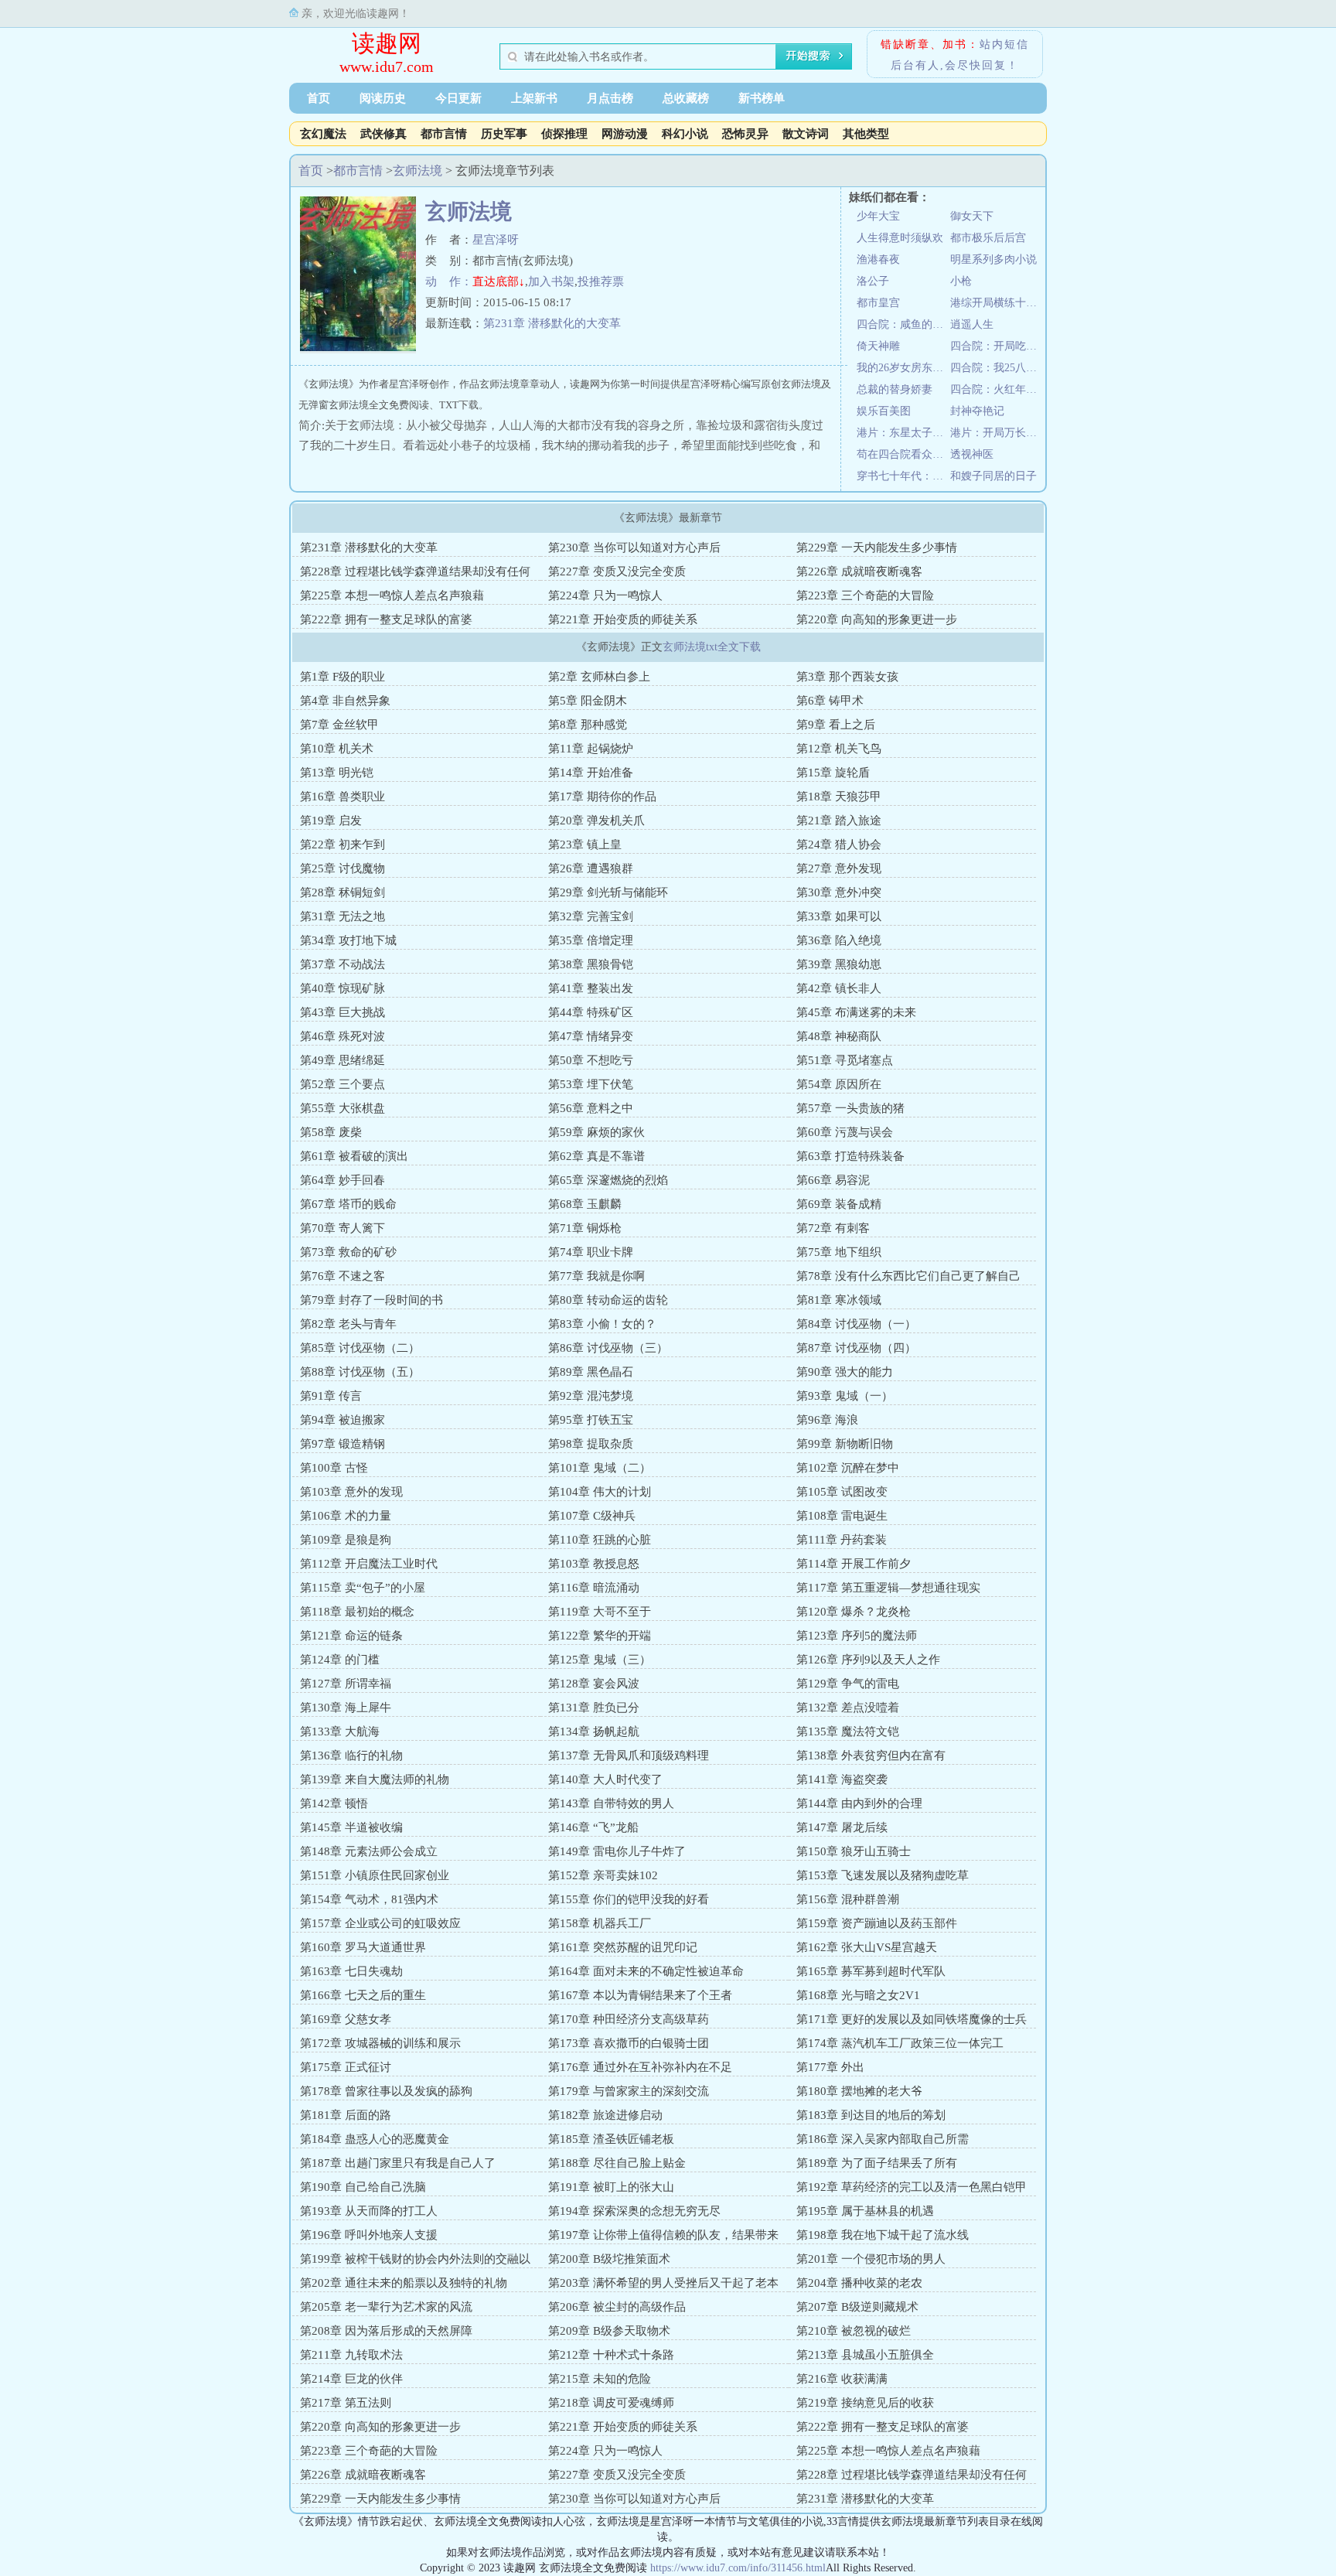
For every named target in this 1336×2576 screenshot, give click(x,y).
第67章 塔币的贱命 (348, 1204)
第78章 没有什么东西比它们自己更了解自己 (908, 1276)
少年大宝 (878, 216)
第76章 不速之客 (343, 1276)
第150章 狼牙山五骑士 (854, 1851)
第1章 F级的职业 (343, 677)
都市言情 (444, 134)
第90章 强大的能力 (845, 1372)
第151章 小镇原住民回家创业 (375, 1875)
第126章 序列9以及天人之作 (868, 1660)
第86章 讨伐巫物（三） (608, 1348)
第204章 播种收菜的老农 (859, 2283)
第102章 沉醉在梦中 (848, 1468)
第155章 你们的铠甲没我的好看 (629, 1899)
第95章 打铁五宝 (591, 1420)
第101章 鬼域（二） (600, 1468)
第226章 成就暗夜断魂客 (859, 571)
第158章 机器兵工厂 (600, 1923)
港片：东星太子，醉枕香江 (903, 433)
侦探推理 (564, 134)
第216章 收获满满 (842, 2379)
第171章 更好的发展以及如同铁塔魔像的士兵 (912, 2019)
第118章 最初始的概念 (357, 1612)
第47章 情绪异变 (591, 1036)
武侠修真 (383, 134)
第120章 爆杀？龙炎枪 (854, 1612)
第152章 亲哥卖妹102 (603, 1875)
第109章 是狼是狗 (346, 1540)
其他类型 (866, 134)
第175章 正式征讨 (346, 2067)
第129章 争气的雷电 (848, 1684)
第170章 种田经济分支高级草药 (629, 2019)
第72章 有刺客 (833, 1228)
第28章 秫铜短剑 (343, 892)
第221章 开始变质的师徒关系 (623, 619)
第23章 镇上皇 (585, 844)
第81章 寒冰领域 (839, 1300)
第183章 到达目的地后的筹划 (871, 2115)
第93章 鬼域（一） (845, 1396)
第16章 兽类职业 (343, 797)
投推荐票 (601, 281)
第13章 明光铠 (337, 773)
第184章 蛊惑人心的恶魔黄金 (375, 2139)
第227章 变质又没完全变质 (617, 571)
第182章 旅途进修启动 (605, 2115)
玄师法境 (417, 171)
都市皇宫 (878, 303)
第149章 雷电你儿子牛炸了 (617, 1851)
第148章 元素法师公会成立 (369, 1851)
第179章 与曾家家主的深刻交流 (629, 2091)
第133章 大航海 (340, 1732)
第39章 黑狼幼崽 (839, 964)
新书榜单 (762, 98)
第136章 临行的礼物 (351, 1755)
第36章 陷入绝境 (839, 940)
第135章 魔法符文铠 (848, 1732)
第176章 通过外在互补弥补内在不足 (640, 2067)
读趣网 (387, 43)
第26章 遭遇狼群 (591, 868)
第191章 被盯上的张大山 (611, 2187)
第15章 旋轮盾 (833, 773)
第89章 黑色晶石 (591, 1372)
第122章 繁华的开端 (600, 1636)
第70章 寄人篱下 (343, 1228)
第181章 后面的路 (346, 2115)
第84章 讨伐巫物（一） (856, 1324)
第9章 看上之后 (836, 725)
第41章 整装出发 (591, 988)
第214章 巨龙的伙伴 (351, 2379)
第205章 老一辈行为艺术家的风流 (386, 2307)
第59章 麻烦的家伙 (596, 1132)
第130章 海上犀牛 (346, 1708)
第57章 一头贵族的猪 (850, 1108)
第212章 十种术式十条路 (611, 2355)
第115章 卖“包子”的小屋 (363, 1588)
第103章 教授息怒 (594, 1564)
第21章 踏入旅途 (839, 821)
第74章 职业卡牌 (591, 1252)
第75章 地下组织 (839, 1252)
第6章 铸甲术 (830, 701)
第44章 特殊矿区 (591, 1012)
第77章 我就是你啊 (596, 1276)
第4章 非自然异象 (345, 701)
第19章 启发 (331, 821)
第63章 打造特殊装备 (850, 1156)
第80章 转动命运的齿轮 (608, 1300)
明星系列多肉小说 (993, 259)
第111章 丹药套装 (842, 1540)
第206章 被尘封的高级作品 (617, 2307)
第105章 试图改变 (842, 1492)
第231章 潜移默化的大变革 (552, 323)
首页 (319, 98)
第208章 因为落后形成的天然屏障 (386, 2331)
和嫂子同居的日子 (993, 476)
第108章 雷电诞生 (842, 1516)
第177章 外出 (830, 2067)
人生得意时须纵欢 (900, 238)
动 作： (449, 281)
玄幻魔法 (323, 134)
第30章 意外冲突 (839, 892)
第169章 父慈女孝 (346, 2019)
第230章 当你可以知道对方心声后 (634, 548)
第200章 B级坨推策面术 (609, 2259)
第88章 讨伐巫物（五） (360, 1372)
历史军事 (504, 134)
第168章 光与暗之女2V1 (858, 1995)
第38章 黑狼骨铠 (591, 964)
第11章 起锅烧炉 (591, 749)
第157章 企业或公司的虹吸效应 (380, 1923)
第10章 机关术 (337, 749)
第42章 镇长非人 (839, 988)
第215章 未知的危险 (600, 2379)
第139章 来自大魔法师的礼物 (375, 1779)
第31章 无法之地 (343, 916)
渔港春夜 (878, 259)
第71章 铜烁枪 (585, 1228)
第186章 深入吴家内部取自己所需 (883, 2139)
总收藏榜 (686, 98)
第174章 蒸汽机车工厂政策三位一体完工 (900, 2043)
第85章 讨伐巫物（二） (360, 1348)
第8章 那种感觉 (588, 725)
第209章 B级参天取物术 (609, 2331)
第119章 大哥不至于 (600, 1612)
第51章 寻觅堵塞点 (845, 1060)
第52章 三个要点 (343, 1084)
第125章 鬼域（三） (600, 1660)
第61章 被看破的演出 (354, 1156)
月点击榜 (610, 98)
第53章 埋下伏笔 (591, 1084)
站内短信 (1004, 44)
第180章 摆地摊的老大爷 (859, 2091)
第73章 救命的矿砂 (348, 1252)
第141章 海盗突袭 (842, 1779)
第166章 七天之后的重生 (363, 1995)
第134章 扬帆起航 (594, 1732)
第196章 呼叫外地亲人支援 (369, 2235)
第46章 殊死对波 (343, 1036)
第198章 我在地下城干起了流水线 (883, 2235)
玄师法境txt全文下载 (712, 647)
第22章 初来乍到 (343, 844)
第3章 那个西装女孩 (847, 677)
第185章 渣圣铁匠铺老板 (611, 2139)
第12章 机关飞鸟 (839, 749)
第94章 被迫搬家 (343, 1420)
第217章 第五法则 (346, 2403)
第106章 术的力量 (346, 1516)
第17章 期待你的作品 (602, 797)
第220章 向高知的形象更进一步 (877, 619)
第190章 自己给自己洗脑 (363, 2187)
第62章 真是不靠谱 (596, 1156)
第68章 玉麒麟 (585, 1204)
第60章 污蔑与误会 (845, 1132)
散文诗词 (806, 134)
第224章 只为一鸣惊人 (605, 595)
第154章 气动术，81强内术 (369, 1899)
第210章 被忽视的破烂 (854, 2331)
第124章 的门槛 (340, 1660)
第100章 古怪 (334, 1468)
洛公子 (873, 281)
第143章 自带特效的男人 (611, 1803)
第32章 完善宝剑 (591, 916)
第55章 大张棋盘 (343, 1108)
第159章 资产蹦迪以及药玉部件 (877, 1923)
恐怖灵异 (745, 134)
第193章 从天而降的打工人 (369, 2211)
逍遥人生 (972, 324)
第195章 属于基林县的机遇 (865, 2211)
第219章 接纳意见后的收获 (865, 2403)
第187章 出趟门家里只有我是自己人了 (398, 2163)
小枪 (961, 281)
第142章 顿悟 (334, 1803)
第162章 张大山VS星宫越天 (867, 1947)
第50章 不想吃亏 (591, 1060)
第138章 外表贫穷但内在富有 (871, 1755)
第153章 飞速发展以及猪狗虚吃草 (883, 1875)
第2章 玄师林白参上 (599, 677)
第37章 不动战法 (343, 964)
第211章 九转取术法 (351, 2355)
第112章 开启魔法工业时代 (369, 1564)
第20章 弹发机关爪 (596, 821)
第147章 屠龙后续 (842, 1827)
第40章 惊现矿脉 (343, 988)
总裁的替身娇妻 (895, 389)
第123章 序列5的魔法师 (857, 1636)
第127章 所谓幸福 (346, 1684)
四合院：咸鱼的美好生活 (903, 324)
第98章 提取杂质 (591, 1444)
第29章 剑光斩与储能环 (608, 892)
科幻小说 (685, 134)
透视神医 (972, 454)
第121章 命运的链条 (351, 1636)
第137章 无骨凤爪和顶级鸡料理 (629, 1755)
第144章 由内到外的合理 (859, 1803)
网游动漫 (625, 134)
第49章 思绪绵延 (343, 1060)
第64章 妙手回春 (343, 1180)
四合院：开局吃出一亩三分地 (997, 346)
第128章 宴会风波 (594, 1684)
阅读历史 (383, 98)
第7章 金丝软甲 (339, 725)
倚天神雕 (878, 346)
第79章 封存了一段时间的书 (371, 1300)
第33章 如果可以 (839, 916)
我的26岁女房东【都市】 (903, 368)
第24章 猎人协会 (839, 844)
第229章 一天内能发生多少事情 (877, 548)
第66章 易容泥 (833, 1180)
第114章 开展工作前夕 (854, 1564)
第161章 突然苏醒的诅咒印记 (623, 1947)
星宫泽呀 (496, 240)
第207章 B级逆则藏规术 (857, 2307)
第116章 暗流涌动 (594, 1588)
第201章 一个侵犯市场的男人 (871, 2259)
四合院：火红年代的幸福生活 (997, 389)
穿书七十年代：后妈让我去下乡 (903, 476)
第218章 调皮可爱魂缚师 (611, 2403)
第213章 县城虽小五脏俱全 (865, 2355)
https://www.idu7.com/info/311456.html (738, 2568)
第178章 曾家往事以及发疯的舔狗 (386, 2091)
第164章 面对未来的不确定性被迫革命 (646, 1971)
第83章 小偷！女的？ (602, 1324)
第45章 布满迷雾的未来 (856, 1012)
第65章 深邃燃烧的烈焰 (608, 1180)
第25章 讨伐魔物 (343, 868)
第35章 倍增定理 (591, 940)
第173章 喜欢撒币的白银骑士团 (629, 2043)
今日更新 (458, 98)
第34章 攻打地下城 (348, 940)
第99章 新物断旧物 (845, 1444)
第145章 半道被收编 (351, 1827)
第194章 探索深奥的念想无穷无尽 (634, 2211)
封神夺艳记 (977, 411)
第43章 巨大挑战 (343, 1012)
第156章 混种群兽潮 (848, 1899)
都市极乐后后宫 (988, 238)
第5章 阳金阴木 (588, 701)
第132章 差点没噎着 (848, 1708)
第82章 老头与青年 (348, 1324)
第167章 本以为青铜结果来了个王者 (640, 1995)
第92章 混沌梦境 (591, 1396)
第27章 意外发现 (839, 868)
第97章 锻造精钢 (343, 1444)
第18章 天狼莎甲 (839, 797)
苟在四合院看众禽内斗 (903, 454)
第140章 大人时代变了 (605, 1779)
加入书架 (551, 281)
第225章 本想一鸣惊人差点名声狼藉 (392, 595)
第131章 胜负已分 (594, 1708)
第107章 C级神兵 (592, 1516)
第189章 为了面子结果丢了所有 (877, 2163)
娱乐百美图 (884, 411)
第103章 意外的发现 (351, 1492)
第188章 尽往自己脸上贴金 (617, 2163)
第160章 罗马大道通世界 (363, 1947)
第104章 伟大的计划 (600, 1492)
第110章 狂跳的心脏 (600, 1540)
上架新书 (534, 98)
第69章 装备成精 (839, 1204)
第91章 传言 (331, 1396)
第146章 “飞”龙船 (593, 1827)
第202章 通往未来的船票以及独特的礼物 (404, 2283)
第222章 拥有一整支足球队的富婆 (386, 619)
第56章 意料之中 (591, 1108)
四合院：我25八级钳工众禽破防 (997, 368)
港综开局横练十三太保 (997, 303)
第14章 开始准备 (591, 773)
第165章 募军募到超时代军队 (871, 1971)
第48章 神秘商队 (839, 1036)
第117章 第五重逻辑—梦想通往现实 (888, 1588)
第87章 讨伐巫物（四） (856, 1348)
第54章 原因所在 (839, 1084)
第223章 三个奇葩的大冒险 (865, 595)
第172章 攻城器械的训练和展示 (380, 2043)
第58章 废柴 (331, 1132)
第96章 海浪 (827, 1420)
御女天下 (972, 216)
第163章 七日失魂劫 (351, 1971)
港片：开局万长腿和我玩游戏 (997, 433)
